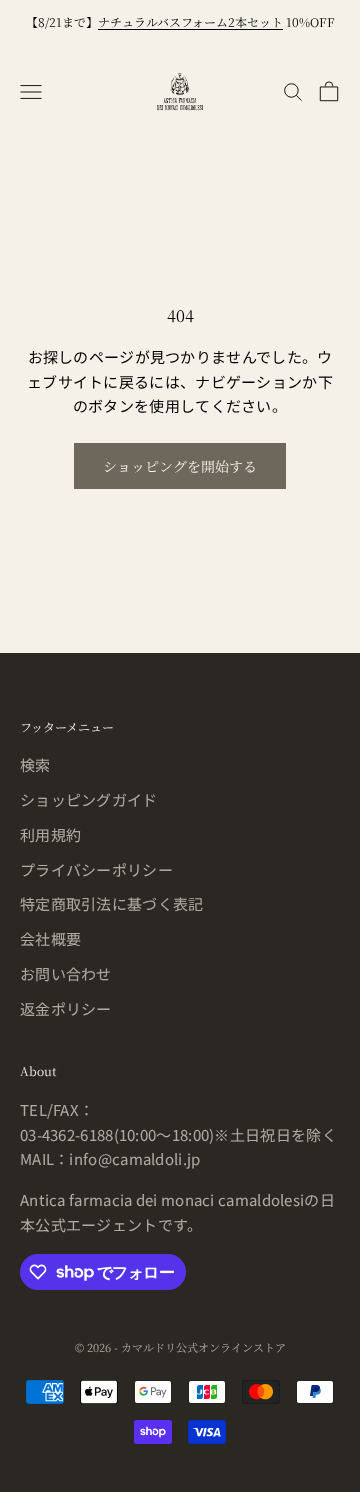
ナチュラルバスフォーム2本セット (190, 21)
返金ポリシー (66, 1008)
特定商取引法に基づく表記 (112, 903)
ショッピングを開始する (180, 466)
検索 (35, 764)
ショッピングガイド (89, 799)
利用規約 (50, 834)
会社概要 (50, 938)
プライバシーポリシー (96, 869)
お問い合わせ (66, 973)
